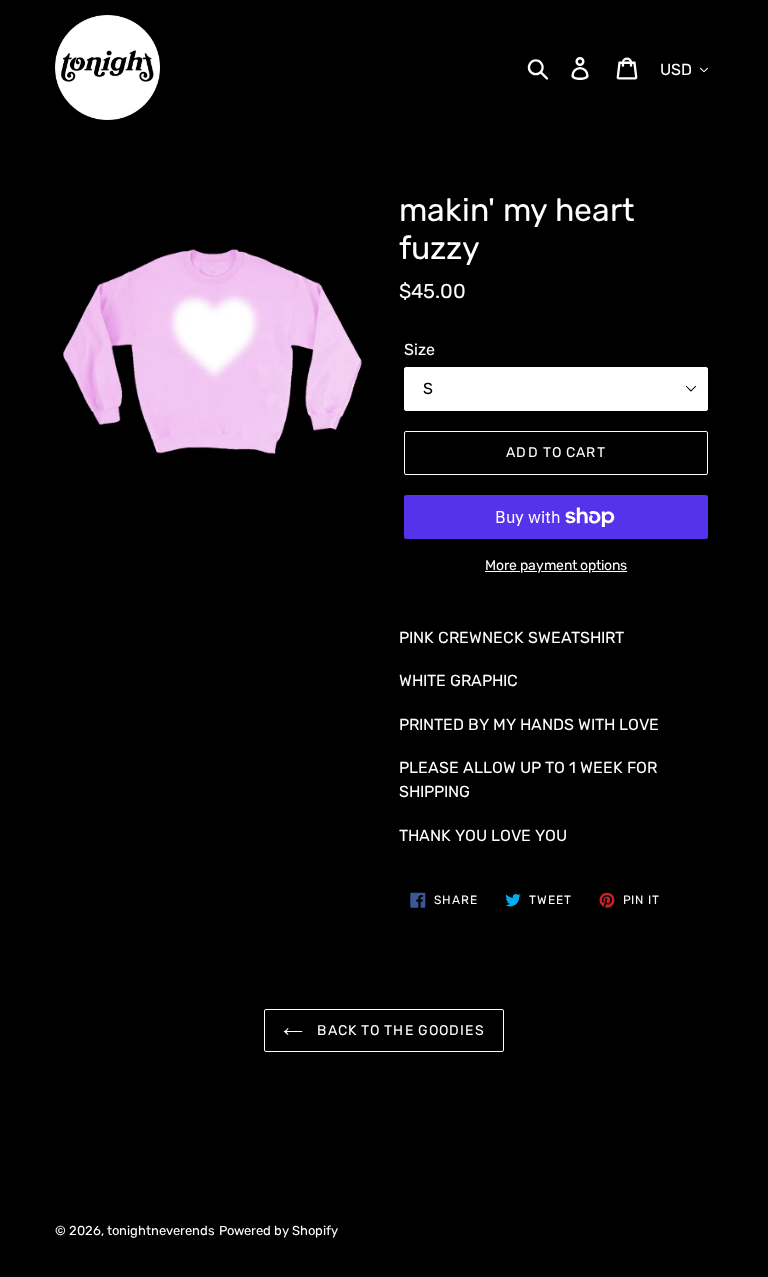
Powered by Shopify (278, 1230)
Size (419, 349)
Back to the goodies (398, 1030)
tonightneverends (161, 1230)
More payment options (556, 565)
